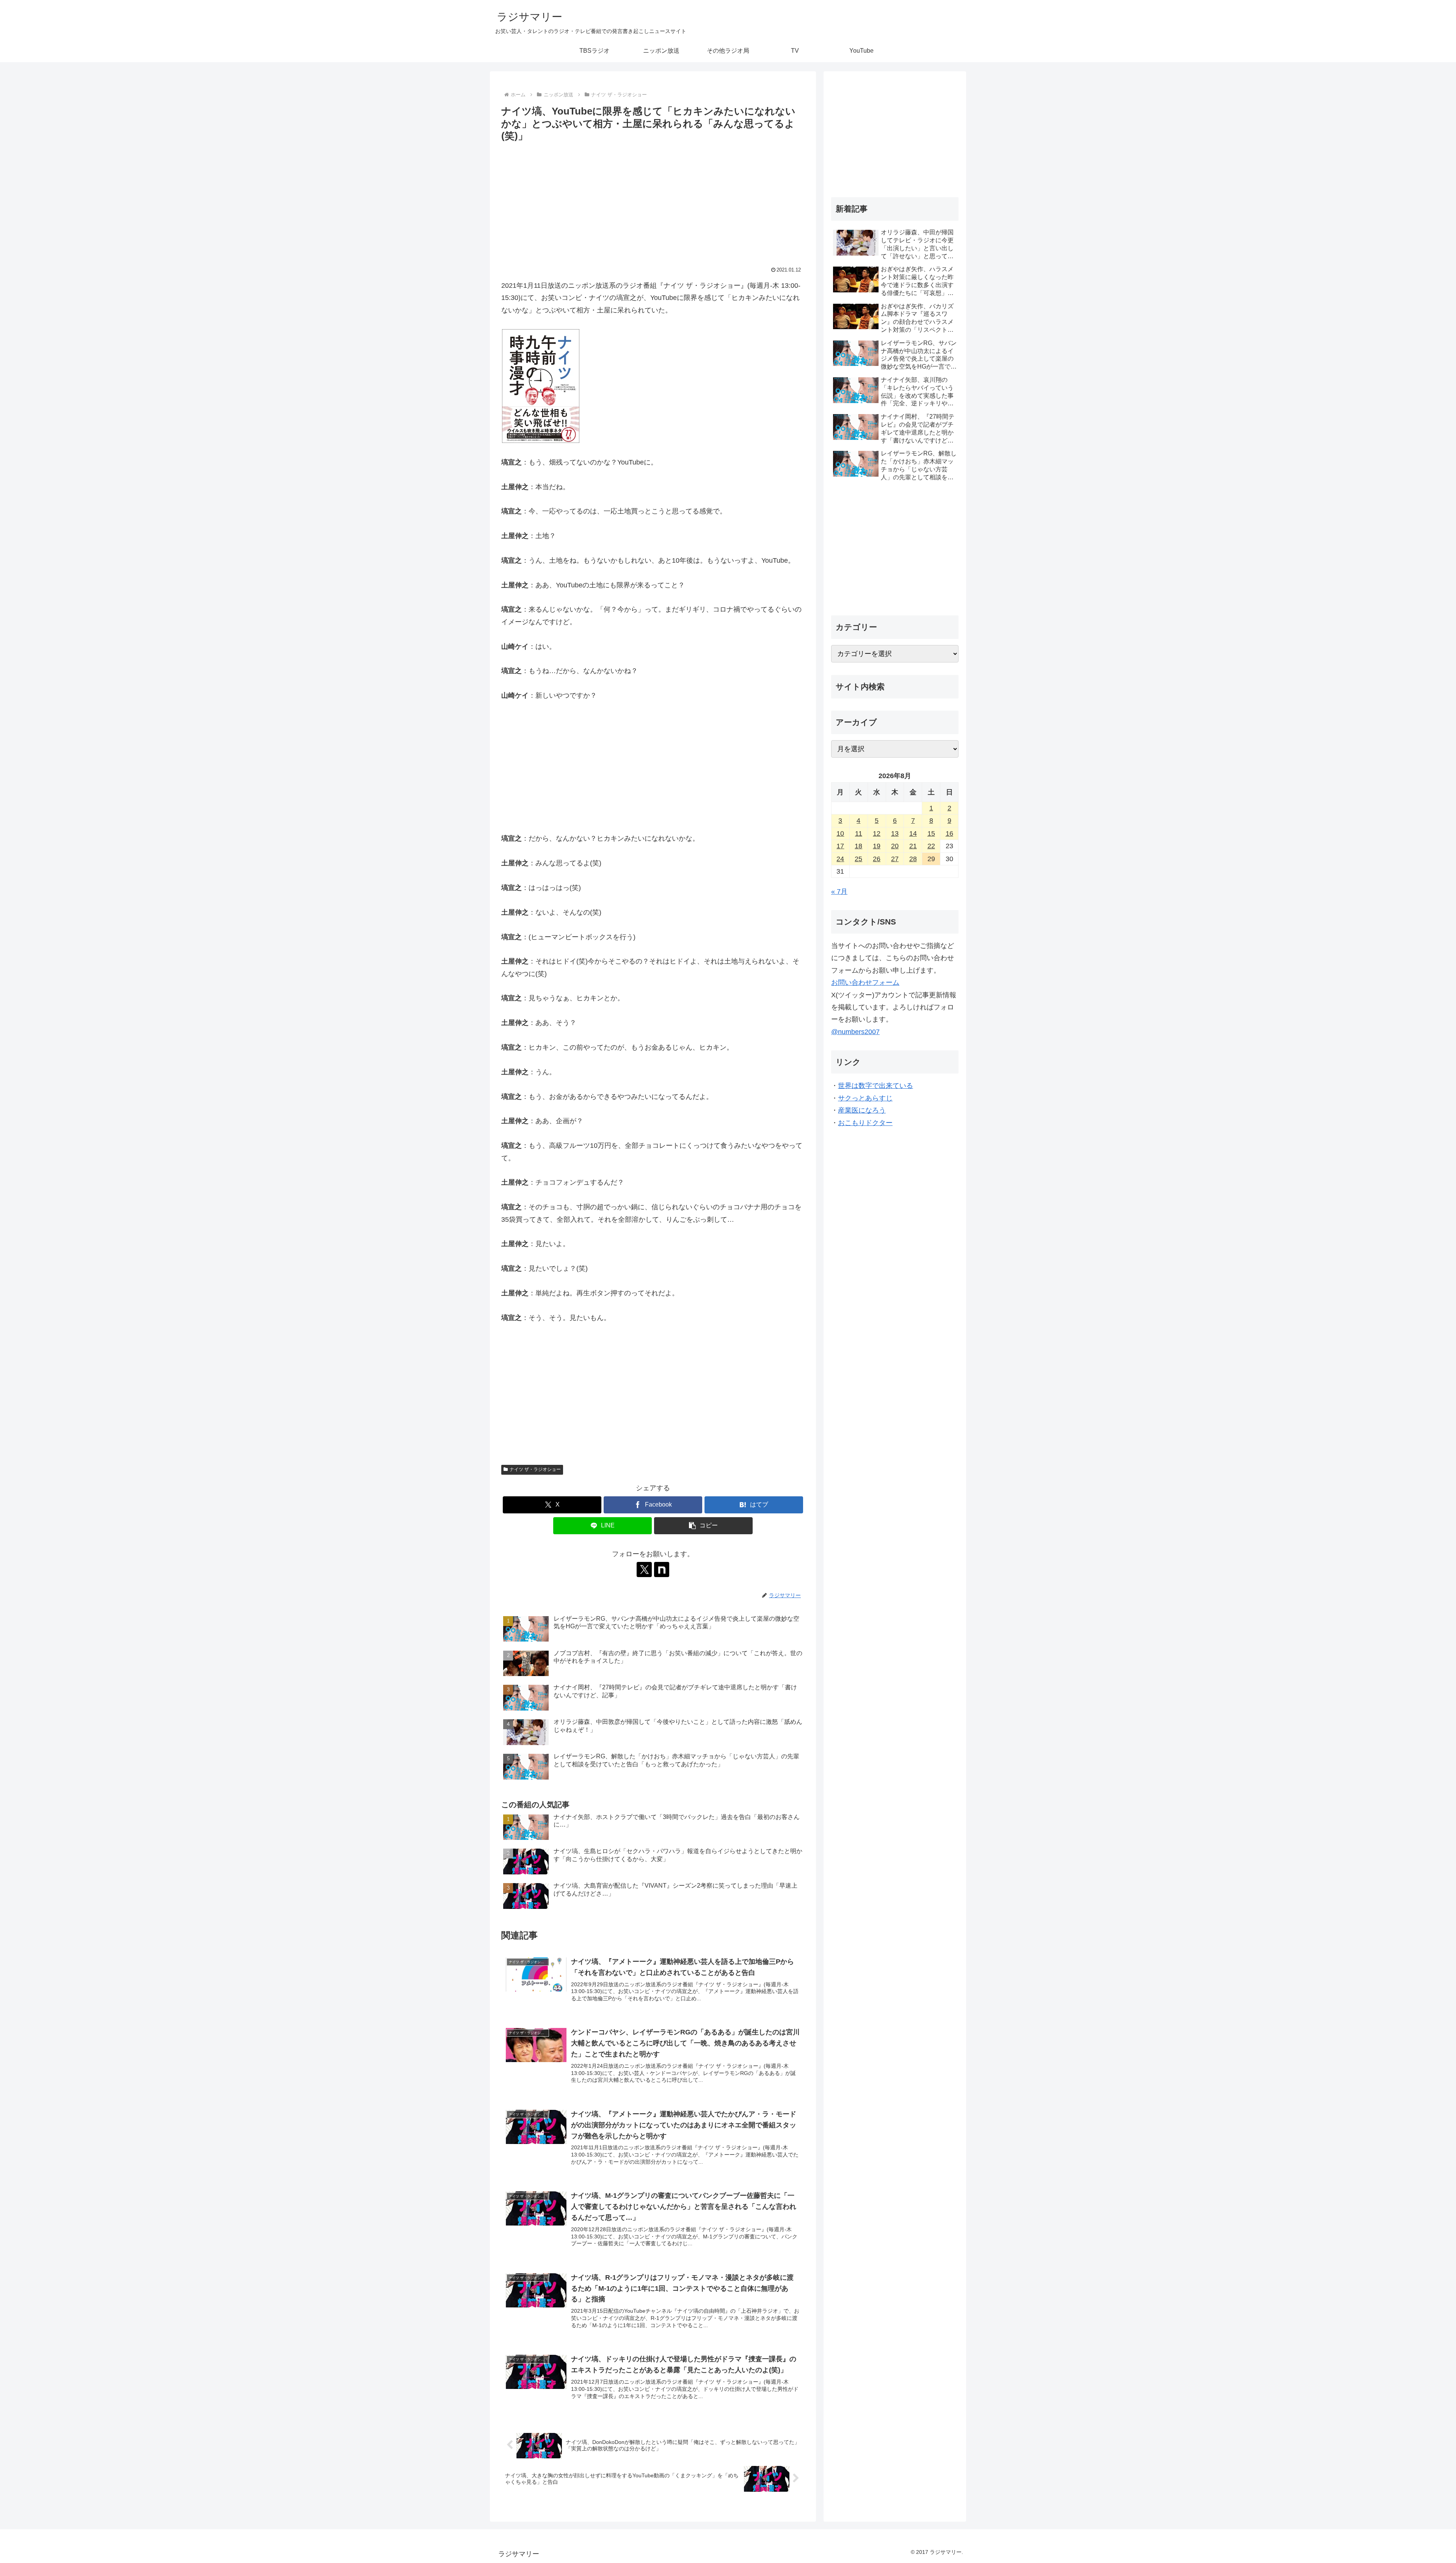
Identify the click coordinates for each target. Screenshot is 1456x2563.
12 (877, 833)
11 (859, 833)
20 (895, 846)
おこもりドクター (865, 1123)
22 (931, 846)
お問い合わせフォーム (865, 983)
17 (840, 846)
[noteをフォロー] (662, 1570)
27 (895, 859)
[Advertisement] (653, 201)
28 (913, 859)
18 (858, 846)
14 (913, 833)
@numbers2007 (855, 1032)
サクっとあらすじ (865, 1098)
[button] (703, 1526)
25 (858, 859)
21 (913, 846)
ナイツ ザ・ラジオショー (535, 1469)
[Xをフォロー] (644, 1570)
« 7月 (839, 891)
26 (877, 859)
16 (949, 833)
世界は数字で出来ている (875, 1086)
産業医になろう (862, 1110)
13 (895, 833)
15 (931, 833)
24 (840, 859)
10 (840, 833)
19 (877, 846)
